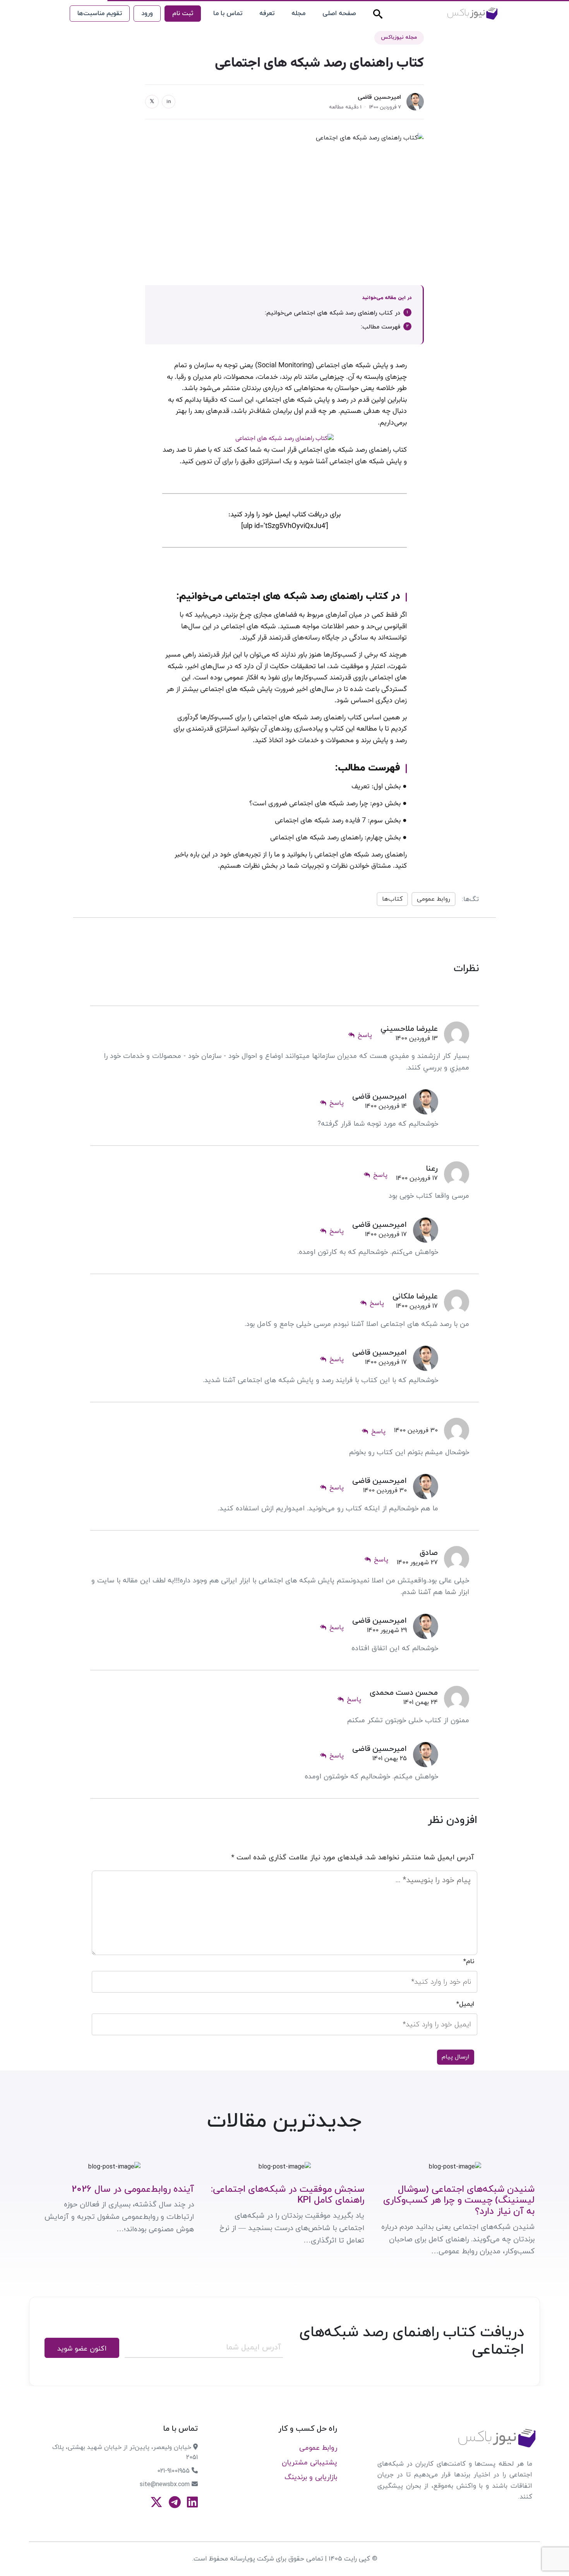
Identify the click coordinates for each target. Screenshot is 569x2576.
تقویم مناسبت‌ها (100, 14)
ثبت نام (183, 14)
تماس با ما (228, 14)
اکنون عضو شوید (82, 2349)
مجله (298, 14)
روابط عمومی (434, 899)
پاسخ (363, 1036)
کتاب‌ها (392, 899)
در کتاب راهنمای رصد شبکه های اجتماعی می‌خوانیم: (332, 313)
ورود (147, 14)
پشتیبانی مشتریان (309, 2463)
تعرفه (267, 14)
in (169, 102)
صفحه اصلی (339, 14)
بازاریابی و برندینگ (311, 2477)
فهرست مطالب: (380, 327)
